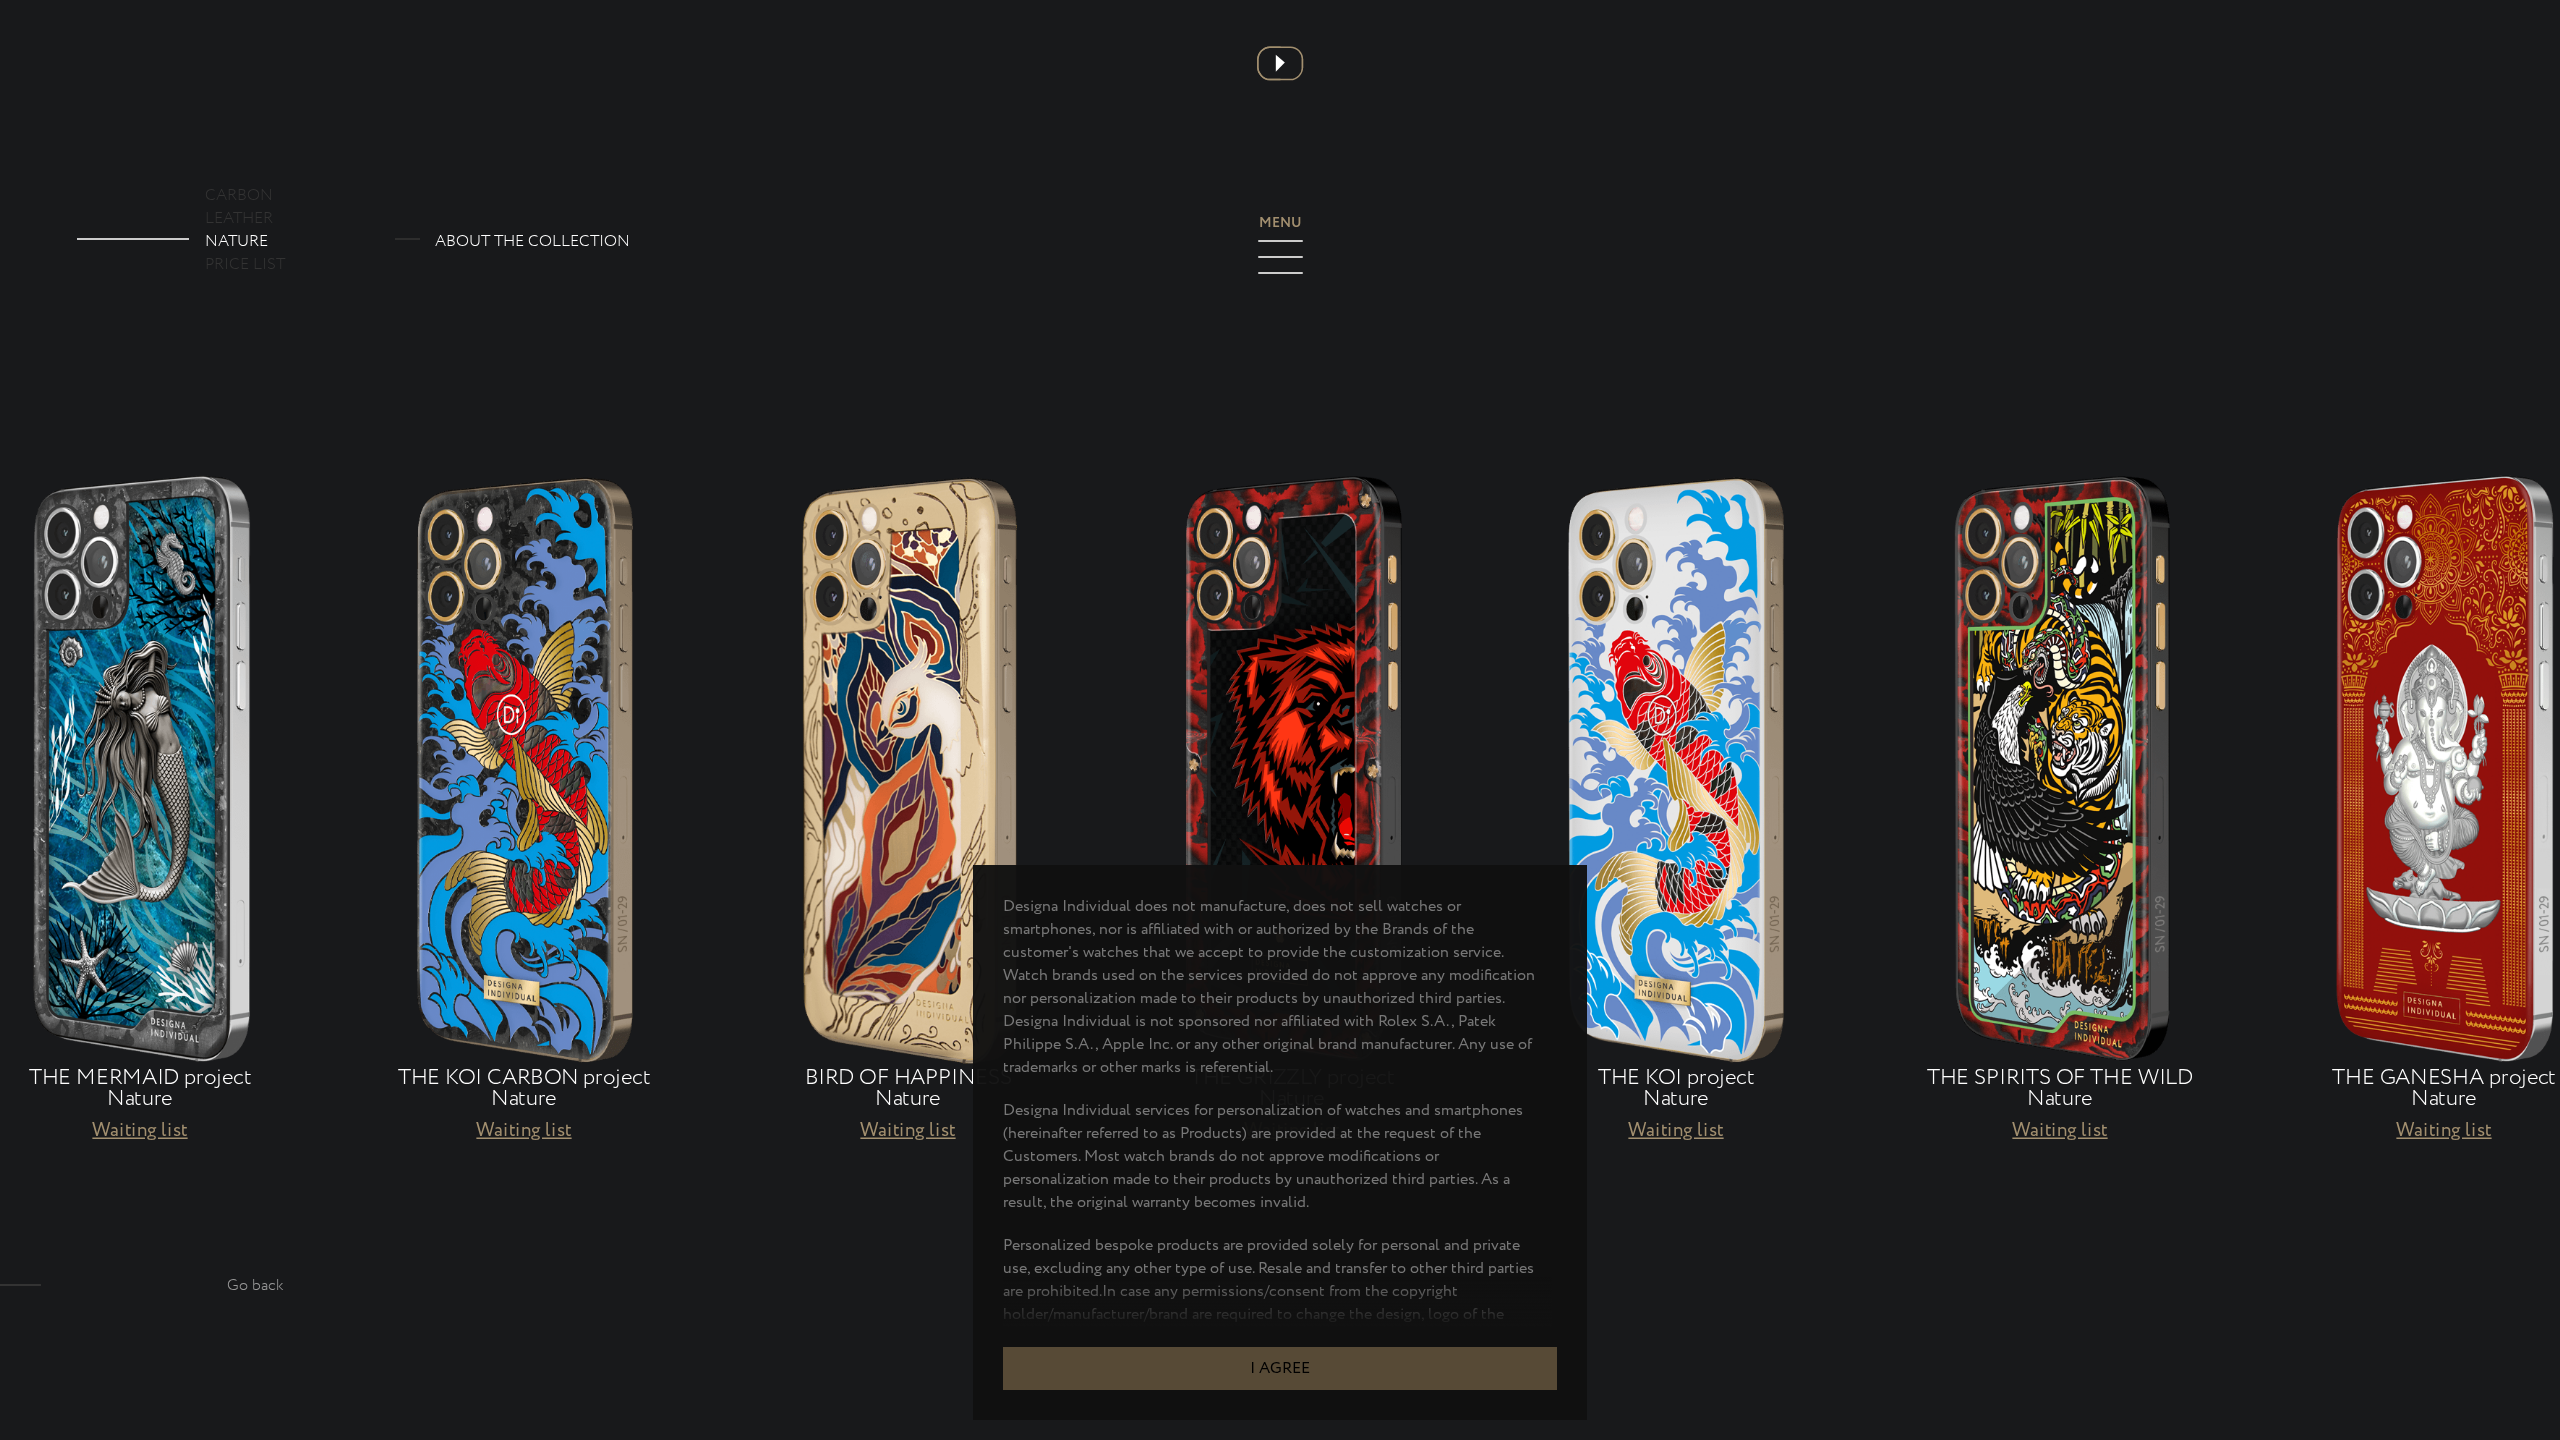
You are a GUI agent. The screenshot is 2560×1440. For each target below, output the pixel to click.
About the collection (532, 241)
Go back (255, 1285)
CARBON (239, 195)
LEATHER (239, 218)
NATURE (236, 241)
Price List (245, 264)
